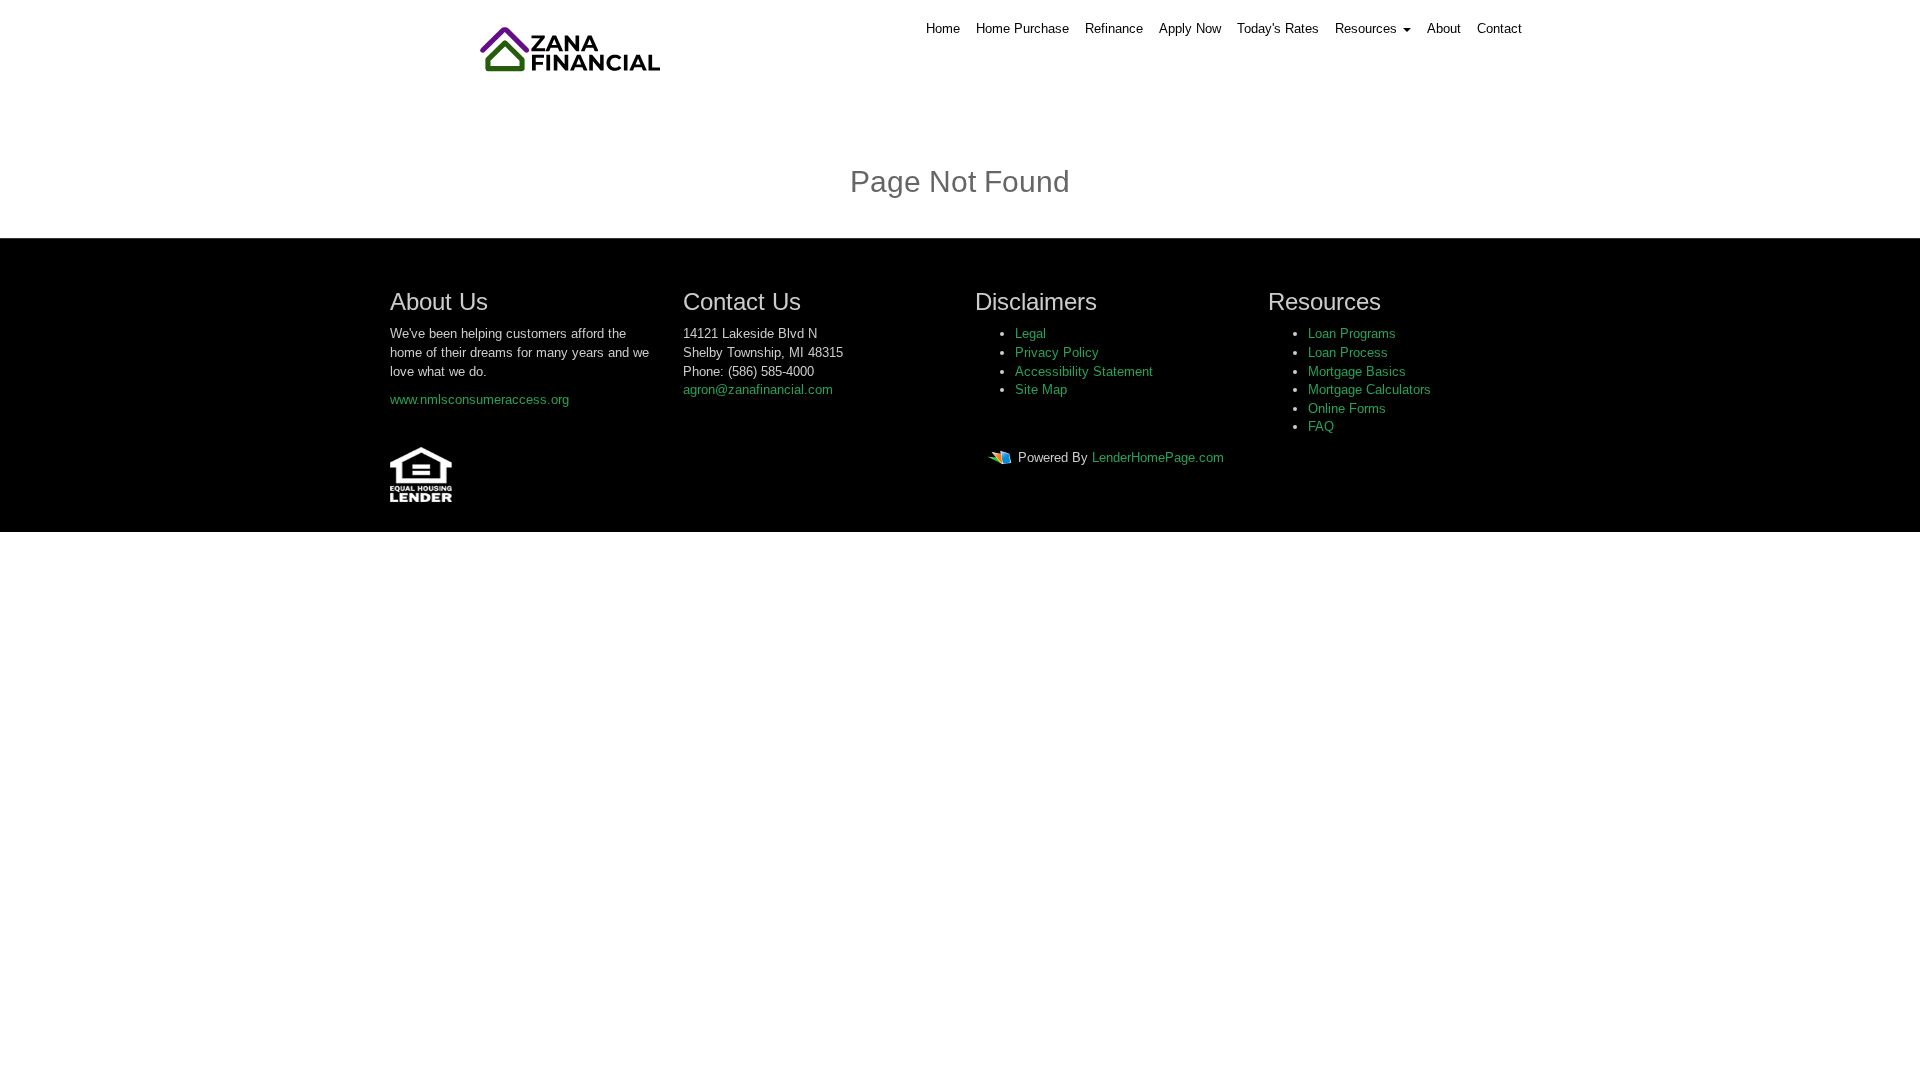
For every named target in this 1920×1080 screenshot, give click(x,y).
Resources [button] (1368, 28)
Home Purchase (1022, 28)
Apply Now (1190, 28)
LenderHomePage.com (1158, 457)
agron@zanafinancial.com (758, 389)
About (1444, 28)
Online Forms (1347, 408)
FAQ (1321, 426)
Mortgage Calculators (1369, 389)
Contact (1499, 28)
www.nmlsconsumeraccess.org (479, 399)
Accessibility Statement (1084, 371)
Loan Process (1348, 352)
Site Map (1041, 389)
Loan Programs (1352, 333)
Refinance (1114, 28)
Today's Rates (1278, 28)
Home (943, 28)
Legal (1030, 333)
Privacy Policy (1057, 352)
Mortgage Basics (1357, 371)
